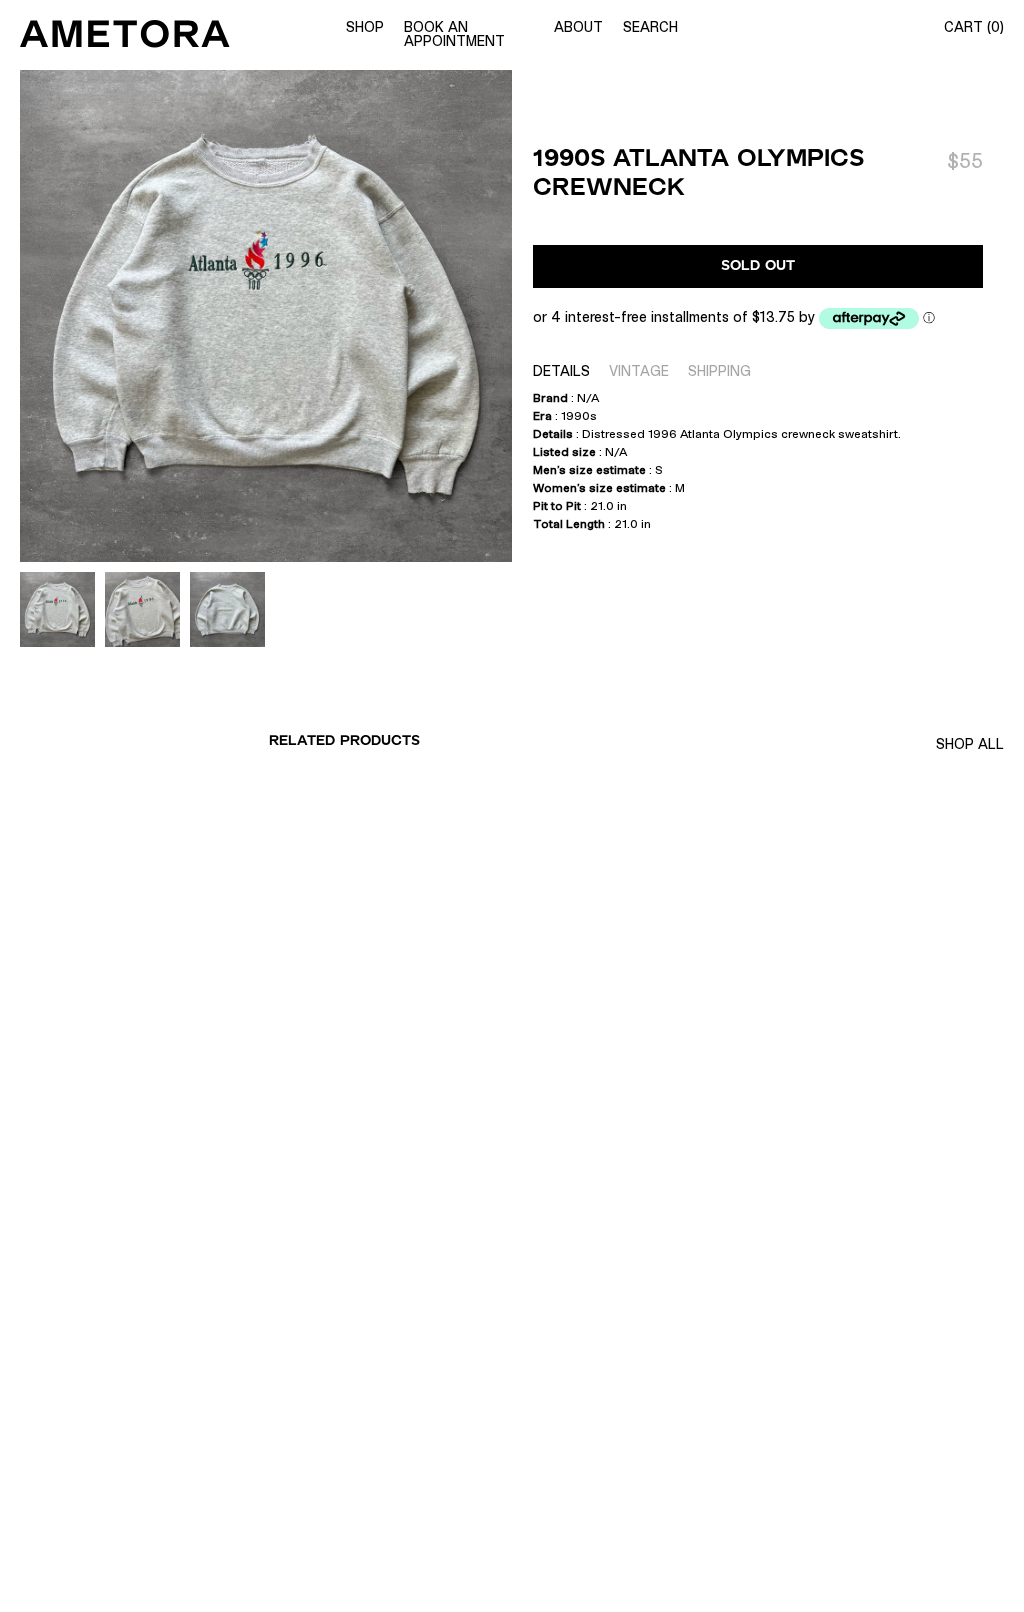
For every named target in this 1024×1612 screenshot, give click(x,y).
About (578, 27)
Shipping (719, 371)
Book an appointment (454, 34)
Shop (365, 27)
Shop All (970, 744)
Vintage (639, 371)
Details (561, 371)
